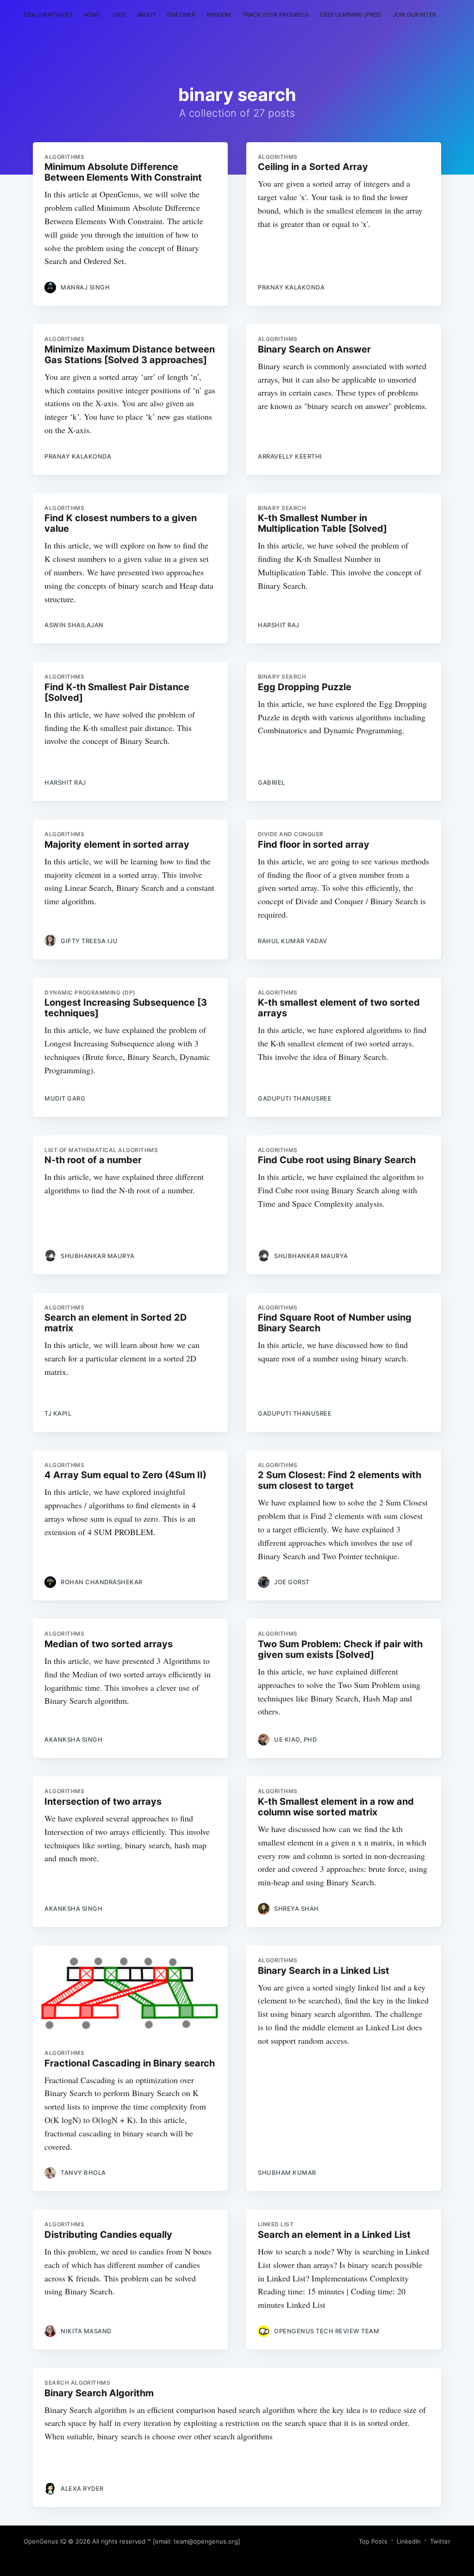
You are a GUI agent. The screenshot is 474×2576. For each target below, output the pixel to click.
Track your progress (275, 15)
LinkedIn (409, 2541)
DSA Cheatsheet (48, 15)
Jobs (118, 15)
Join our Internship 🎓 (427, 15)
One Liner (181, 15)
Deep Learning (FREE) (351, 15)
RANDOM (219, 15)
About (147, 15)
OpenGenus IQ (45, 2541)
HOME (92, 15)
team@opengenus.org (206, 2541)
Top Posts (373, 2541)
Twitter (440, 2541)
